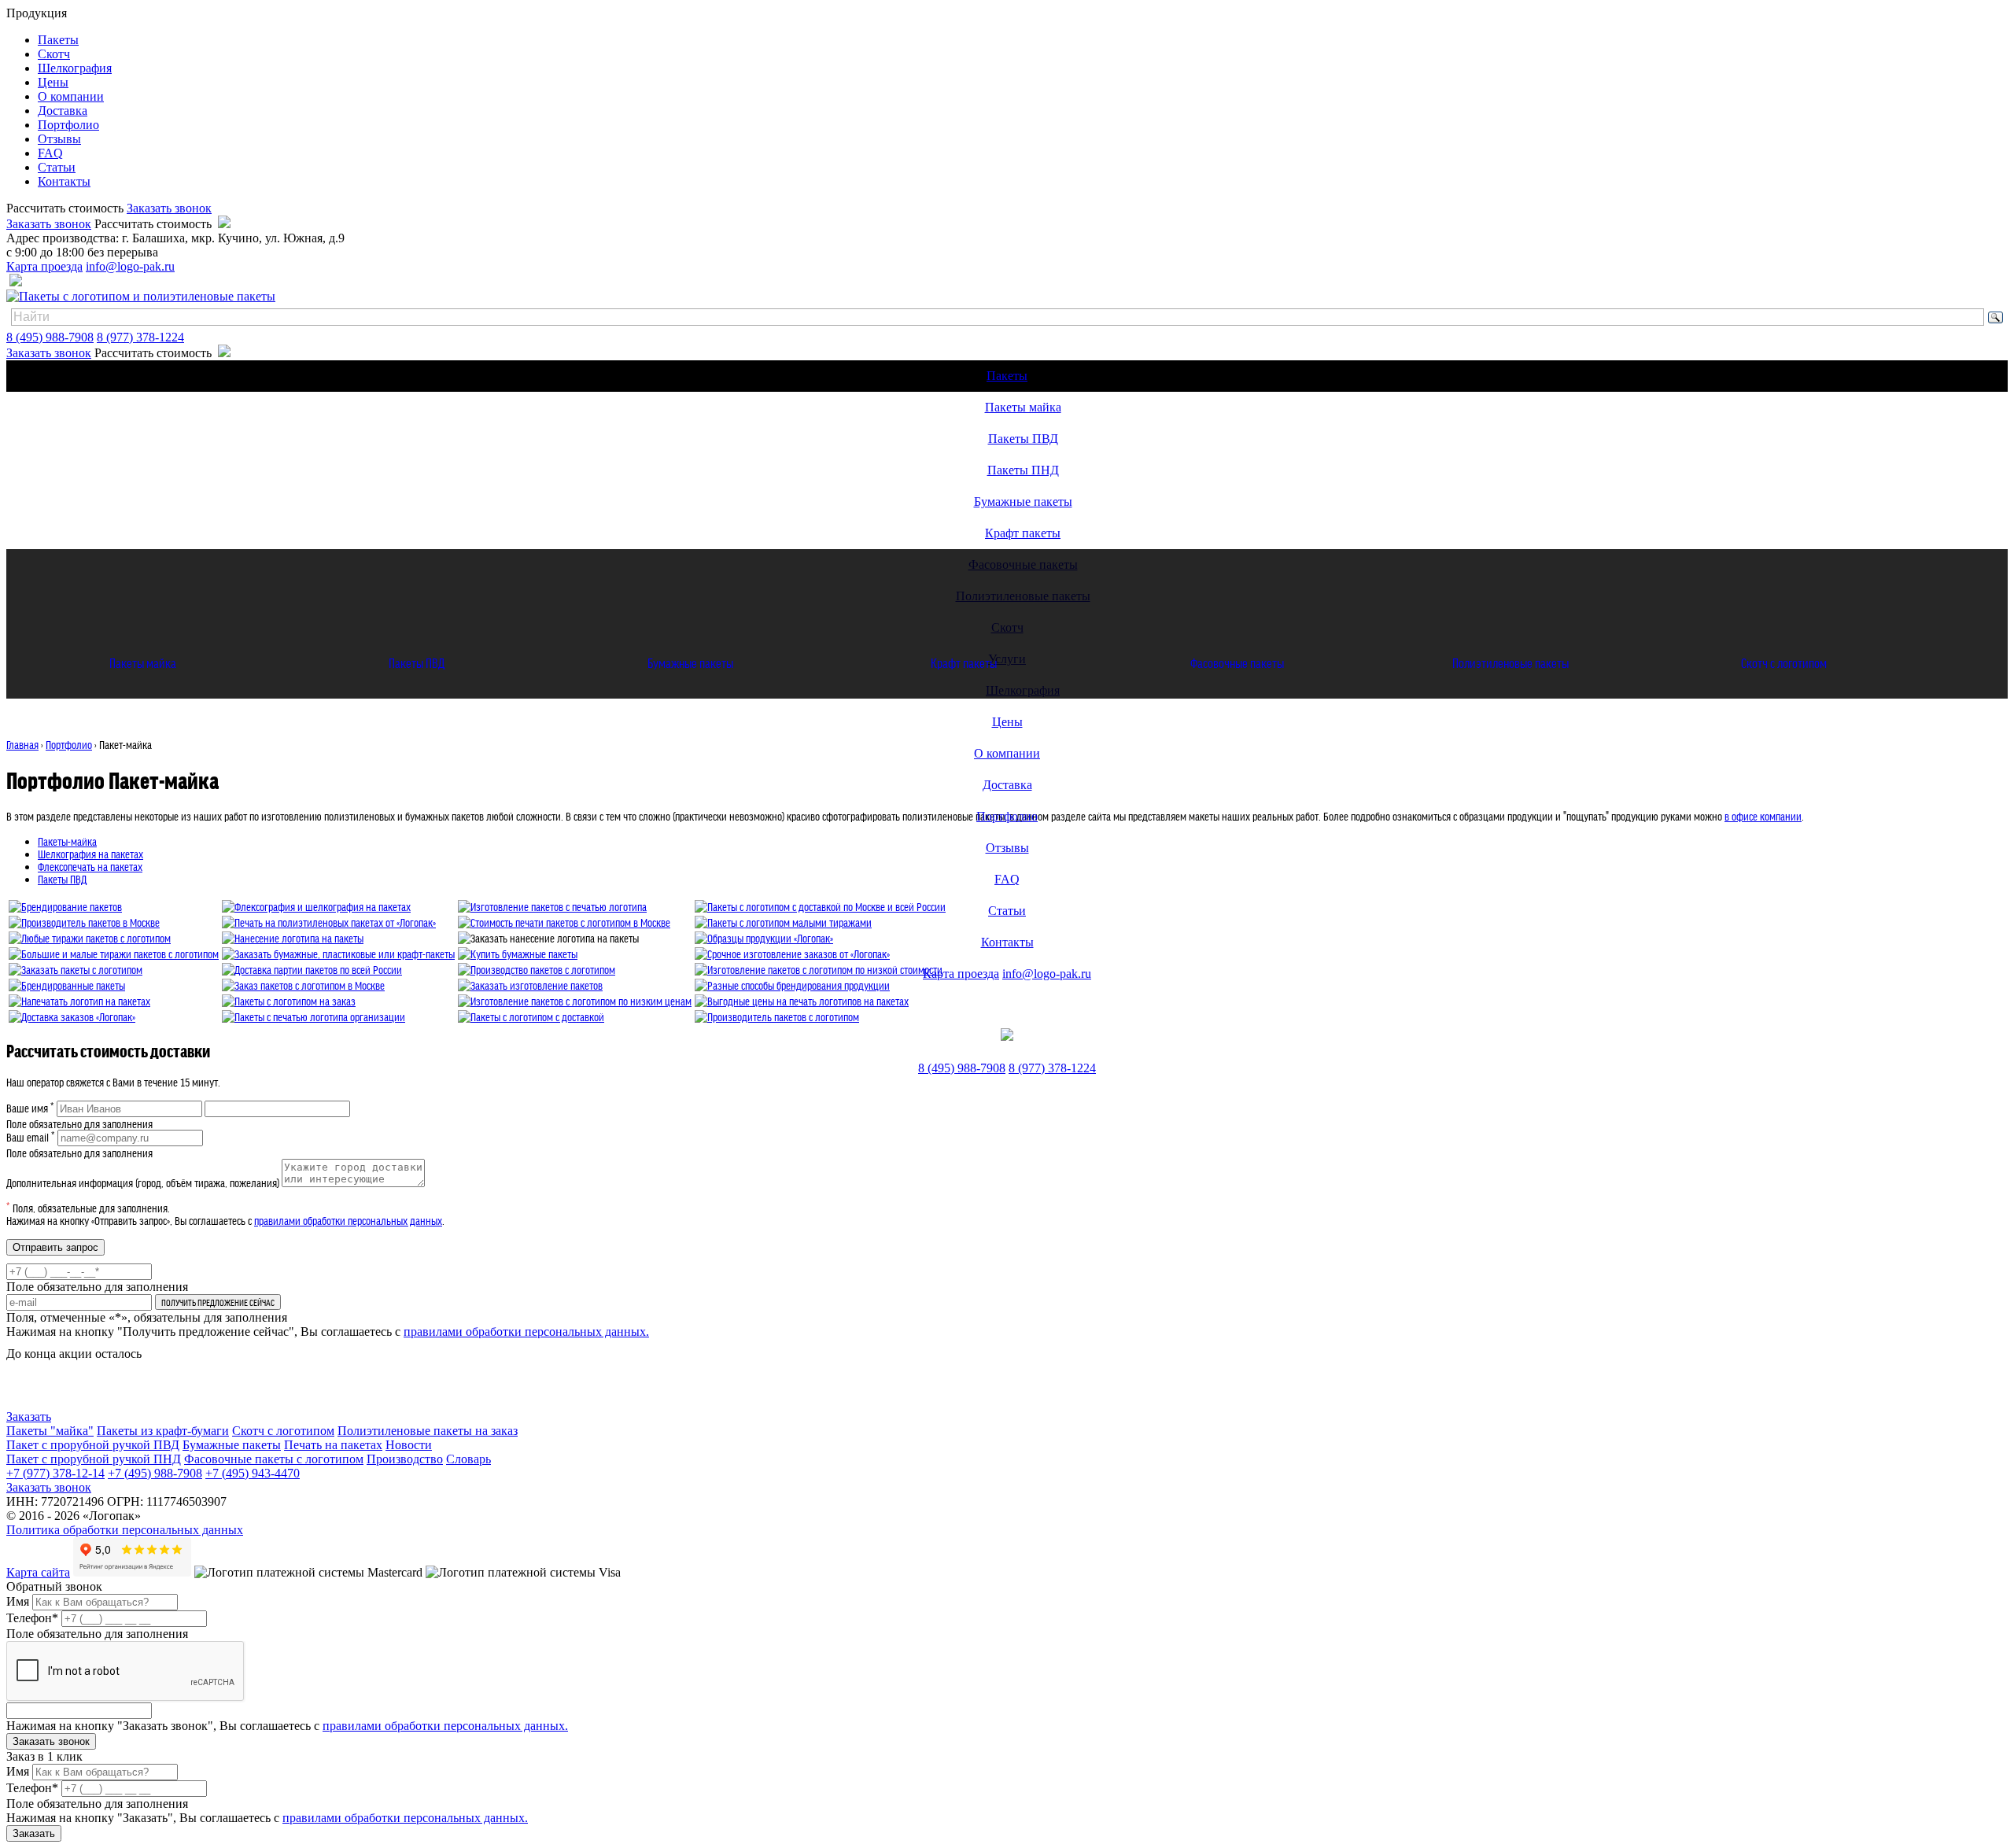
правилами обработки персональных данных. (526, 1332)
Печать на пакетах (333, 1445)
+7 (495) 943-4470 (253, 1473)
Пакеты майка (1023, 407)
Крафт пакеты (1023, 533)
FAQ (50, 153)
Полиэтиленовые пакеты (1510, 662)
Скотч (54, 54)
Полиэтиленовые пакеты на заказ (428, 1431)
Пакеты (58, 40)
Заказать (29, 1416)
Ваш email (31, 1137)
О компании (71, 96)
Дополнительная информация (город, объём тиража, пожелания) (143, 1182)
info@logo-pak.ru (130, 266)
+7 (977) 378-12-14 (55, 1473)
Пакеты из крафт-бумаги (163, 1431)
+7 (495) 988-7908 (155, 1473)
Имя (18, 1601)
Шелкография (75, 68)
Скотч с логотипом (1784, 662)
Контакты (64, 181)
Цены (53, 82)
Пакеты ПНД (1023, 470)
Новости (409, 1445)
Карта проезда (44, 266)
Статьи (57, 167)
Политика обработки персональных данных (125, 1530)
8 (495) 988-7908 (50, 337)
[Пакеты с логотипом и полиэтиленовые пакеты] (141, 296)
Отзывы (59, 139)
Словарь (468, 1459)
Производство (405, 1459)
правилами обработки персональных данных (348, 1220)
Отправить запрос (55, 1247)
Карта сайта (38, 1572)
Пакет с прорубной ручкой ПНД (94, 1459)
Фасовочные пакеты (1237, 662)
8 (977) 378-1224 (140, 337)
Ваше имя (30, 1108)
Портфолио (68, 125)
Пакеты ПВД (1023, 439)
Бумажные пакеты (1023, 502)
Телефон (32, 1618)
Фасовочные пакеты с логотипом (274, 1459)
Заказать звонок (169, 208)
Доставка (63, 111)
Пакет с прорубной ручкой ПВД (93, 1445)
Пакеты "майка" (50, 1431)
